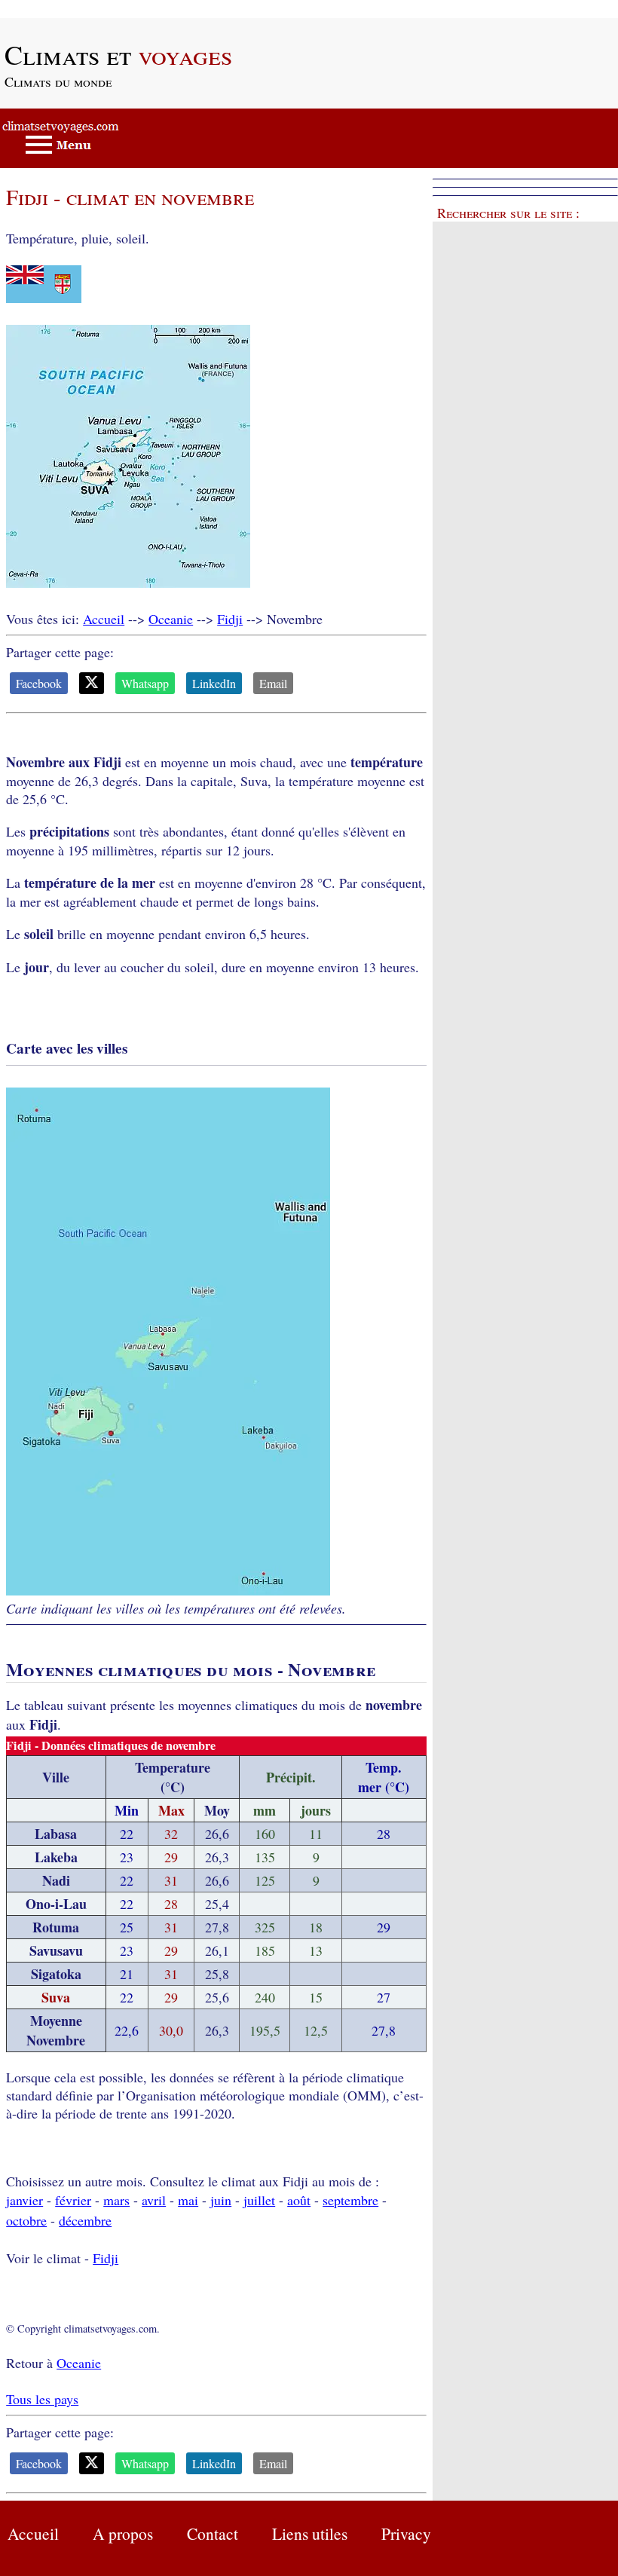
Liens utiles (310, 2533)
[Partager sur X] (92, 683)
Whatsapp (145, 683)
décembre (85, 2220)
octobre (26, 2220)
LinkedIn (214, 683)
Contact (213, 2533)
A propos (123, 2533)
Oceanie (171, 619)
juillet (259, 2200)
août (299, 2200)
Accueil (104, 619)
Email (273, 683)
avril (154, 2200)
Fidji (230, 619)
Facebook (39, 683)
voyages (118, 54)
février (73, 2200)
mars (116, 2200)
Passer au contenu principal (75, 9)
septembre (350, 2200)
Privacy (406, 2533)
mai (188, 2200)
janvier (24, 2200)
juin (221, 2200)
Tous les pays (42, 2399)
